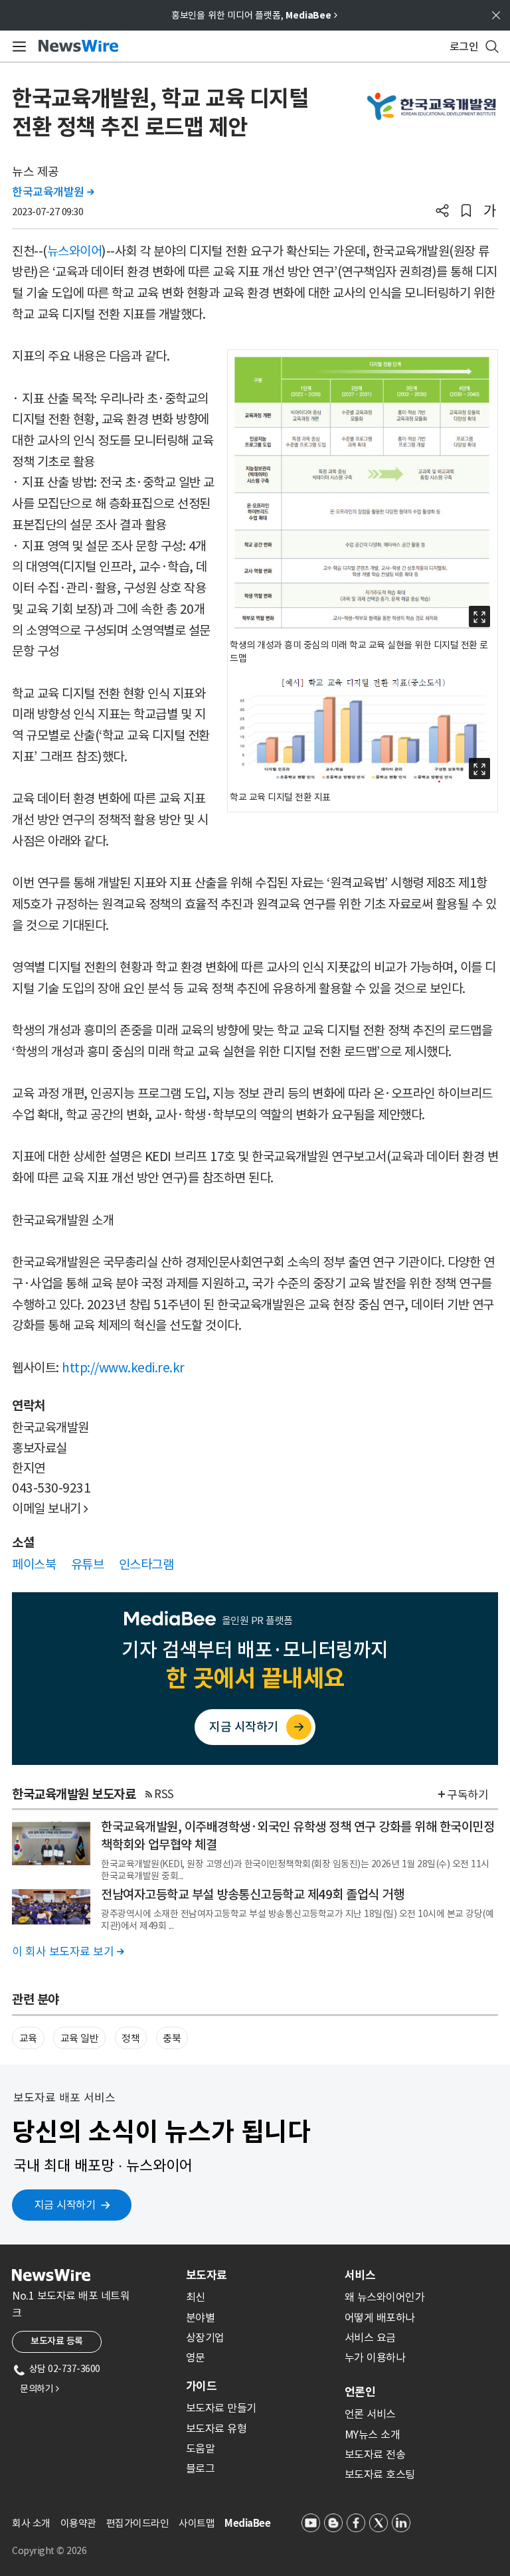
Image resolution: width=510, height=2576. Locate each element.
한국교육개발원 (53, 192)
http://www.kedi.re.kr (123, 1368)
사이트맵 (197, 2523)
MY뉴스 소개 (373, 2435)
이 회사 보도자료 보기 (68, 1952)
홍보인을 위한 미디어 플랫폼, (254, 15)
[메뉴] (17, 46)
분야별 (201, 2318)
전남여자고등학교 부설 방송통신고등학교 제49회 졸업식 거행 (252, 1894)
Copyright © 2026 (49, 2551)
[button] (442, 212)
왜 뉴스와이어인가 (385, 2297)
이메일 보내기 (50, 1509)
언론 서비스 (370, 2414)
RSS (164, 1794)
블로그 (201, 2468)
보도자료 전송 (375, 2454)
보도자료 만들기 (221, 2408)
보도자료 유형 (216, 2429)
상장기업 (205, 2338)
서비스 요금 (370, 2338)
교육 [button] (28, 2038)
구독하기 (467, 1795)
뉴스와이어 (75, 251)
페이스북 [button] (34, 1564)
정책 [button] (130, 2038)
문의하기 (39, 2389)
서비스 (360, 2275)
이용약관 (78, 2523)
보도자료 (207, 2275)
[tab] (260, 2275)
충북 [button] (172, 2038)
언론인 (360, 2392)
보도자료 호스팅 (380, 2474)
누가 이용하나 (375, 2357)
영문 (196, 2357)
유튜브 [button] (88, 1564)
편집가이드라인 (138, 2523)
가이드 (201, 2386)
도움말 (201, 2448)
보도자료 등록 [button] (57, 2341)
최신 (196, 2297)
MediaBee (247, 2523)
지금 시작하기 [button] (65, 2205)
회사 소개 (31, 2523)
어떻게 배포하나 (380, 2318)
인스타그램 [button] (146, 1564)
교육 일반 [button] (80, 2038)
